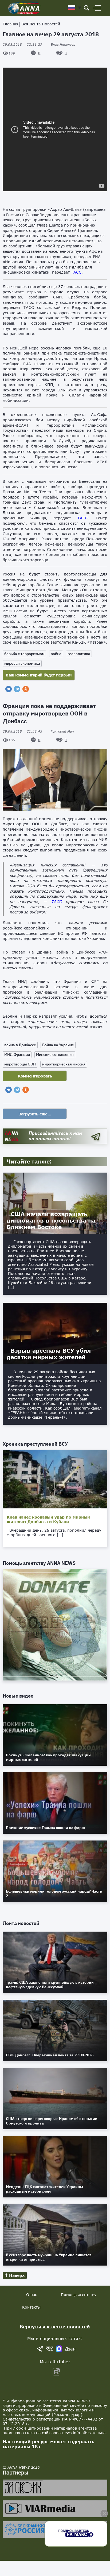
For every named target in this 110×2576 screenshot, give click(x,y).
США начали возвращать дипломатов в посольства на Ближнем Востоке (51, 1220)
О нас (32, 2295)
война (56, 654)
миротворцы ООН (20, 1064)
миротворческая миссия (64, 1064)
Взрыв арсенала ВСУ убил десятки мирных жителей (49, 1354)
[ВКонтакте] (9, 689)
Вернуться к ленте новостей (55, 2327)
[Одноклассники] (26, 689)
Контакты (31, 2307)
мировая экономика (22, 663)
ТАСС (76, 272)
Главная (10, 24)
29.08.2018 (22, 44)
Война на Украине (58, 1045)
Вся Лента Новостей (41, 24)
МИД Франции (17, 1054)
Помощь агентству (79, 2295)
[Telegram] (17, 689)
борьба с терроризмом (24, 654)
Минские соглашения (55, 1054)
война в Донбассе (20, 1045)
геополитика (79, 654)
